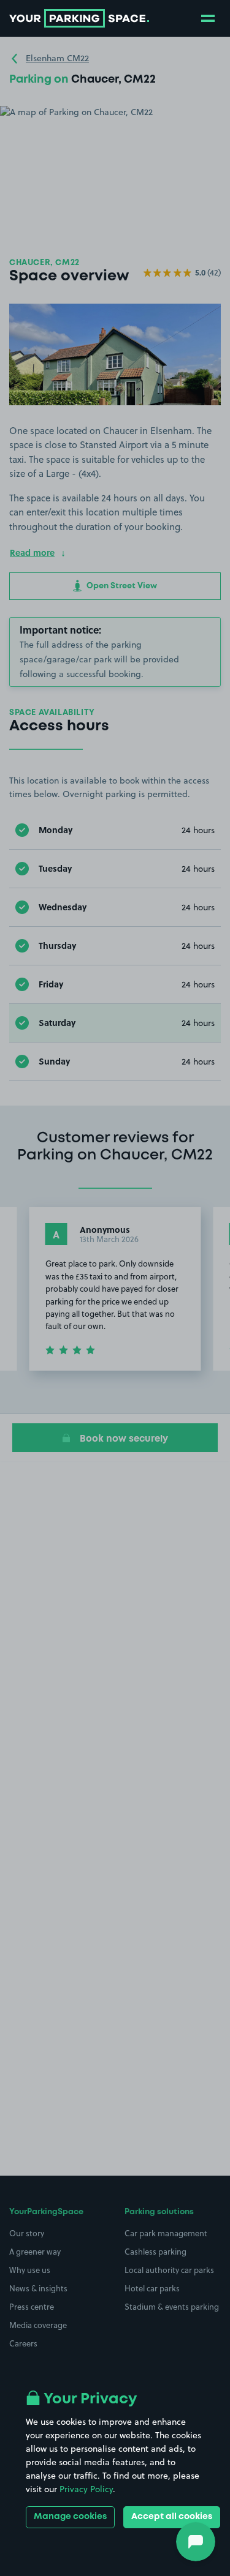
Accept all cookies (172, 2517)
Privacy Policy (86, 2489)
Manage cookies (70, 2517)
